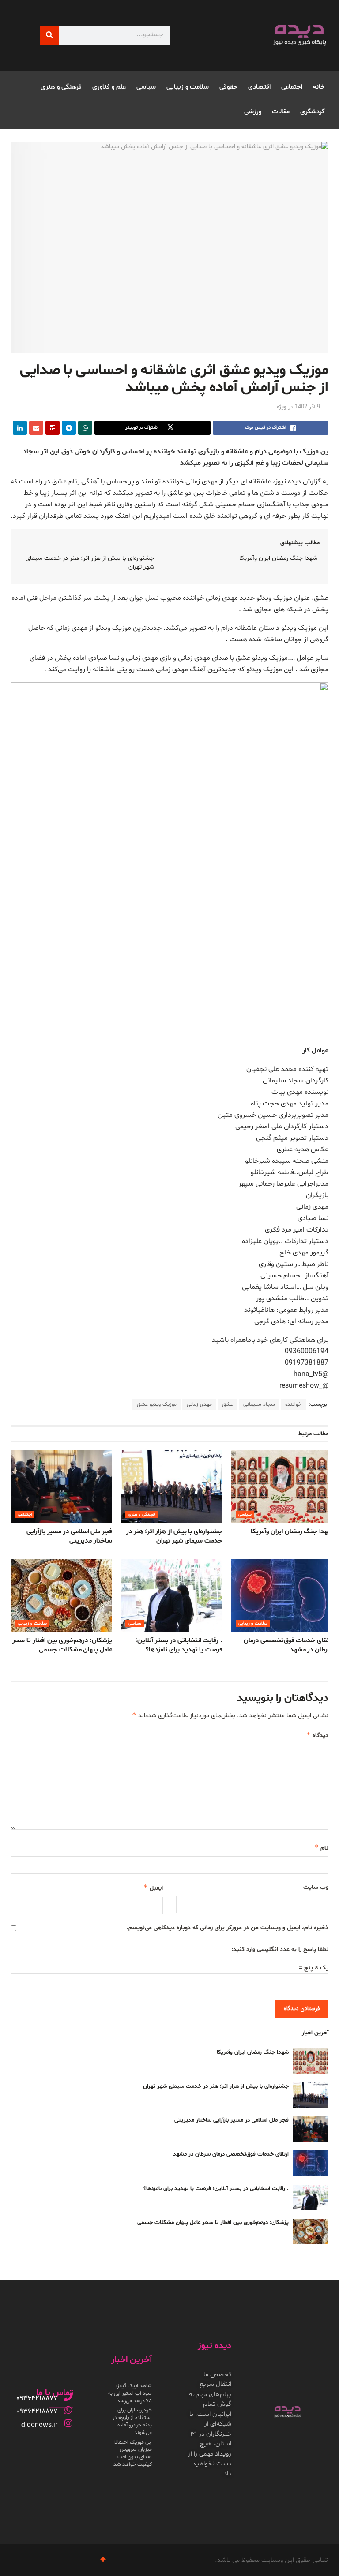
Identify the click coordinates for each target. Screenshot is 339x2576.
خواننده (293, 1404)
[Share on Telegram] (69, 428)
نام (321, 1848)
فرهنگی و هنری (61, 87)
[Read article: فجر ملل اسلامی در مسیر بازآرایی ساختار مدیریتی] (61, 1486)
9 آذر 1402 (307, 407)
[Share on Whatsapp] (85, 428)
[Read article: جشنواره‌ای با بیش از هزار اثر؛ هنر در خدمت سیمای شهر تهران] (172, 1486)
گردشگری (313, 112)
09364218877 (37, 2398)
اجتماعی (292, 87)
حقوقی (228, 87)
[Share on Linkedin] (20, 428)
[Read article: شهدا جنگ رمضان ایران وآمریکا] (282, 1486)
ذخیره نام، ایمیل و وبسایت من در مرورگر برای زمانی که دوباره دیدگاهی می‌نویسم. (228, 1928)
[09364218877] (68, 2397)
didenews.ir (39, 2424)
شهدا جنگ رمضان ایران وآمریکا (278, 558)
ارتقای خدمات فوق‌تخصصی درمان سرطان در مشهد (231, 2154)
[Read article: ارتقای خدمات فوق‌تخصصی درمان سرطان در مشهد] (282, 1595)
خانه (319, 87)
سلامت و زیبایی (188, 87)
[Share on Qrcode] (53, 428)
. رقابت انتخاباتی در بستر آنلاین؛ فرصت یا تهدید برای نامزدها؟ (179, 1645)
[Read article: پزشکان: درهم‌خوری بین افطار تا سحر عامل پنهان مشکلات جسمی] (61, 1595)
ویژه (282, 407)
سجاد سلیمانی (259, 1404)
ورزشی (253, 112)
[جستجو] (49, 36)
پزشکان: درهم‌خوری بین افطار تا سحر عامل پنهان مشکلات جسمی (62, 1645)
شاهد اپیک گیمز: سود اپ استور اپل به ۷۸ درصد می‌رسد (130, 2393)
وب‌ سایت (316, 1887)
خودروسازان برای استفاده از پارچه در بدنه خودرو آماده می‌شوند (132, 2421)
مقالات (281, 112)
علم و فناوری (109, 87)
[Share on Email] (36, 428)
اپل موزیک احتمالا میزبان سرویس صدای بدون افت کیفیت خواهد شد (133, 2453)
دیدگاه (317, 1735)
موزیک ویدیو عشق (157, 1404)
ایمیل (153, 1888)
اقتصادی (259, 87)
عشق (228, 1404)
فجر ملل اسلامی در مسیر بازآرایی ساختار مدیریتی (69, 1536)
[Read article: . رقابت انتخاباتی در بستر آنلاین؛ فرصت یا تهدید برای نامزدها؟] (172, 1595)
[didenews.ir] (68, 2423)
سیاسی (146, 87)
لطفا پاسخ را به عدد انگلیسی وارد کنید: (280, 1949)
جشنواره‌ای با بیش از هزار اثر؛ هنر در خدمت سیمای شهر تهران (174, 1536)
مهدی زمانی (199, 1404)
